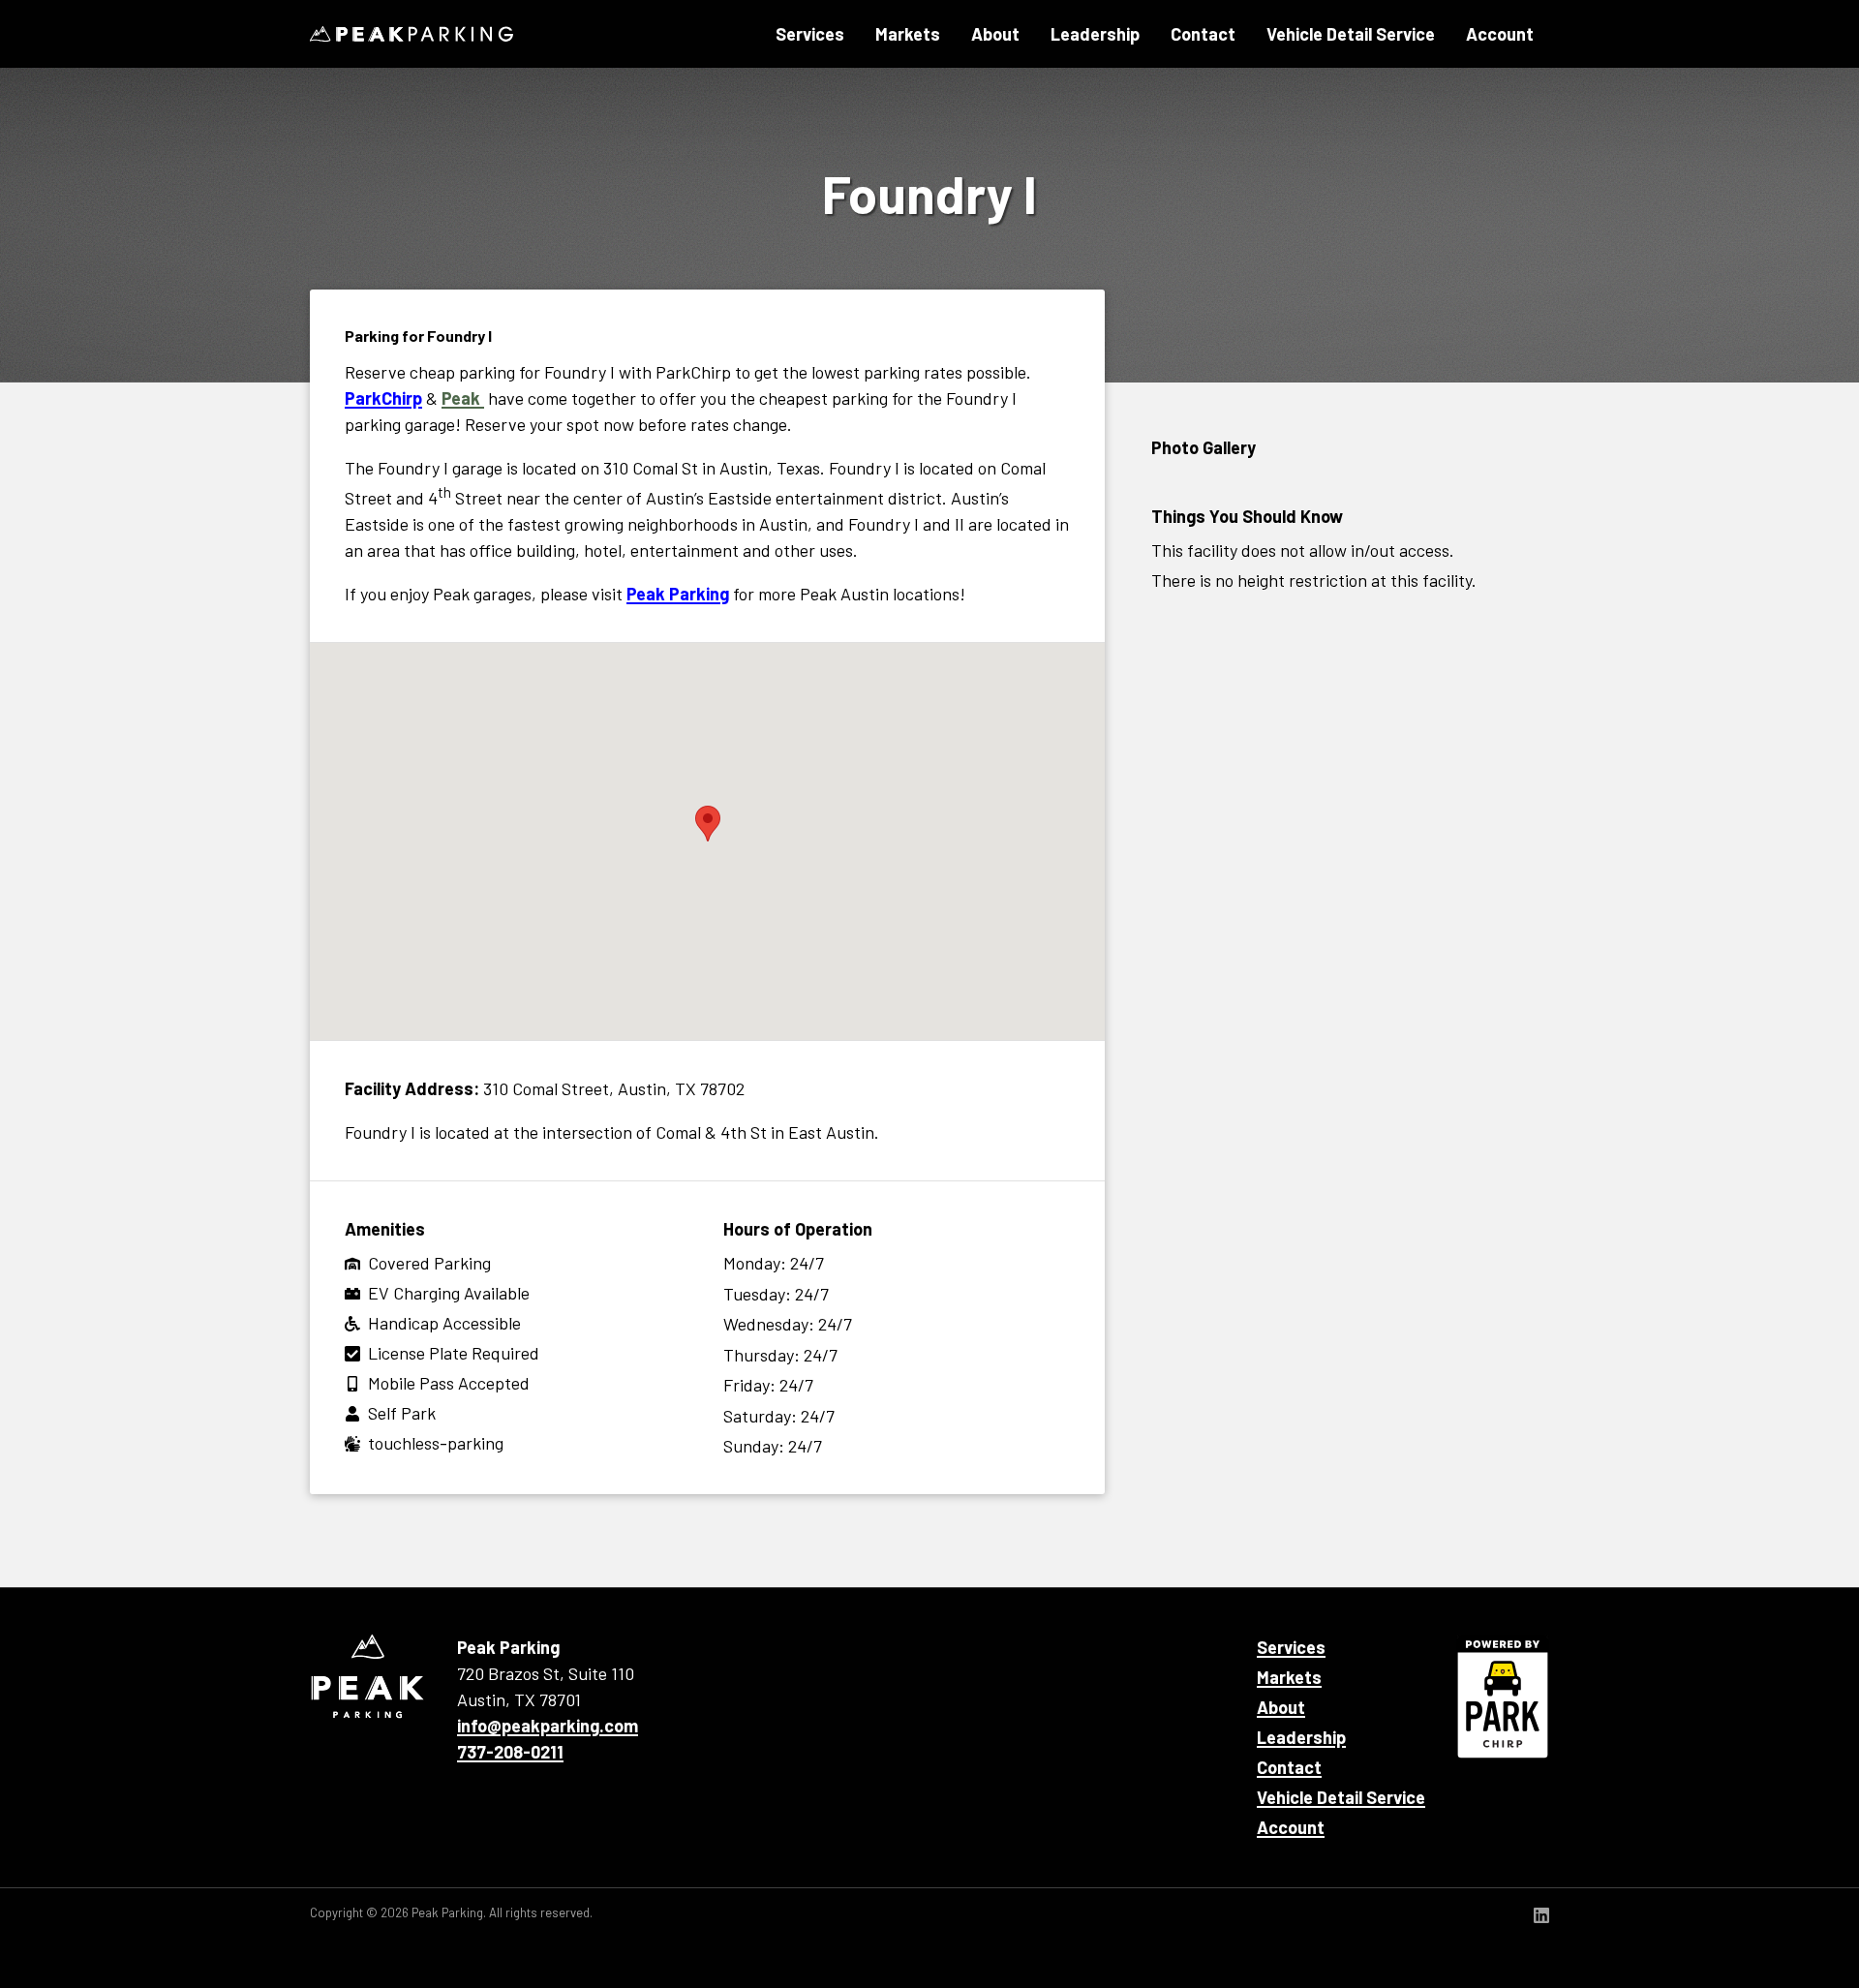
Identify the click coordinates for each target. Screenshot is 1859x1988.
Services (810, 34)
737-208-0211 (510, 1752)
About (995, 34)
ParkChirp (383, 398)
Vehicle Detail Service (1351, 34)
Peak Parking (411, 34)
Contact (1203, 34)
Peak (463, 398)
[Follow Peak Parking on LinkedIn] (1541, 1917)
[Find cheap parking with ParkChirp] (1503, 1697)
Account (1500, 34)
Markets (908, 34)
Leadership (1095, 34)
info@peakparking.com (548, 1726)
